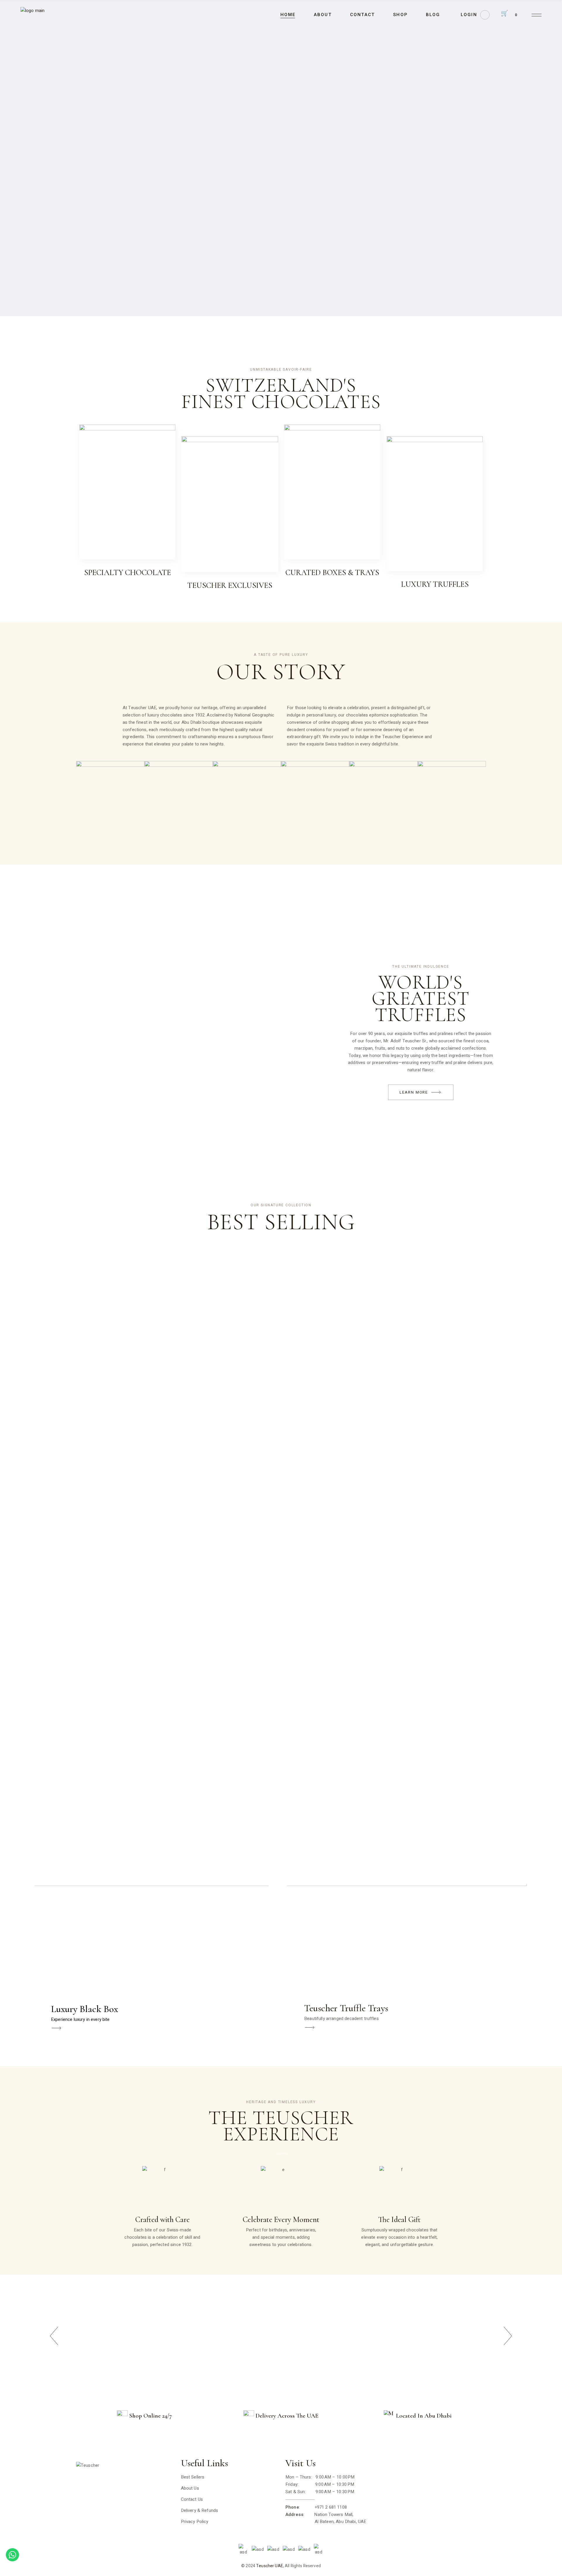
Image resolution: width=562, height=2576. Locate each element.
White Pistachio (247, 799)
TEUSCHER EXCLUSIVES (230, 585)
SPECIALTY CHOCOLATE (127, 573)
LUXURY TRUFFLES (435, 584)
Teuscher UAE (270, 2566)
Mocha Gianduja (452, 799)
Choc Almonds (315, 799)
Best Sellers (193, 2477)
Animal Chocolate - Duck (175, 807)
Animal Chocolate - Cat (106, 807)
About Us (190, 2488)
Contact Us (192, 2499)
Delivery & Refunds (200, 2510)
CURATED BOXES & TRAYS (332, 573)
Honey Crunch (383, 799)
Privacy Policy (195, 2522)
